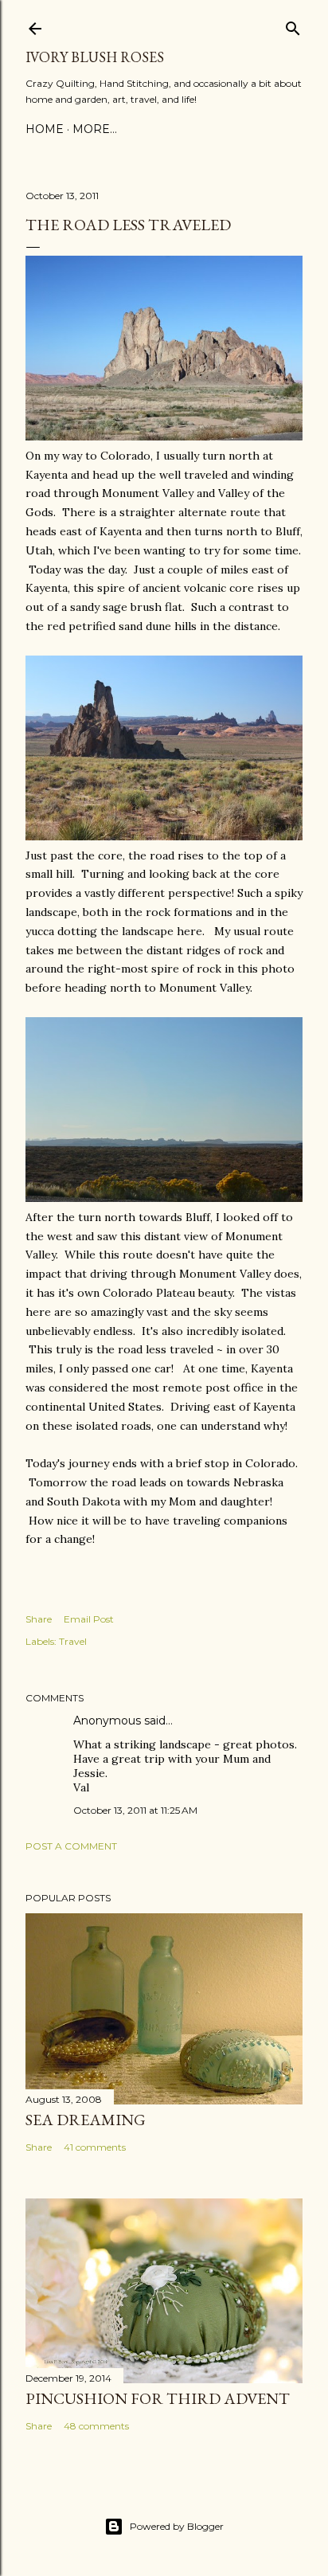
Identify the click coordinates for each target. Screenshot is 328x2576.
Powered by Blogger (177, 2526)
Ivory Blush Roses (95, 57)
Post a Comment (71, 1846)
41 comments (95, 2147)
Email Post (89, 1619)
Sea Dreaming (86, 2120)
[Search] (293, 25)
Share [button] (39, 1619)
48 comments (96, 2426)
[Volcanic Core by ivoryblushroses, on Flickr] (164, 437)
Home (45, 129)
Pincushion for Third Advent (158, 2398)
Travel (73, 1641)
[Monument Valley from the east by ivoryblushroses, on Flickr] (164, 1198)
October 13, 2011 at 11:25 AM (135, 1810)
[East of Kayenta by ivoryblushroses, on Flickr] (164, 836)
